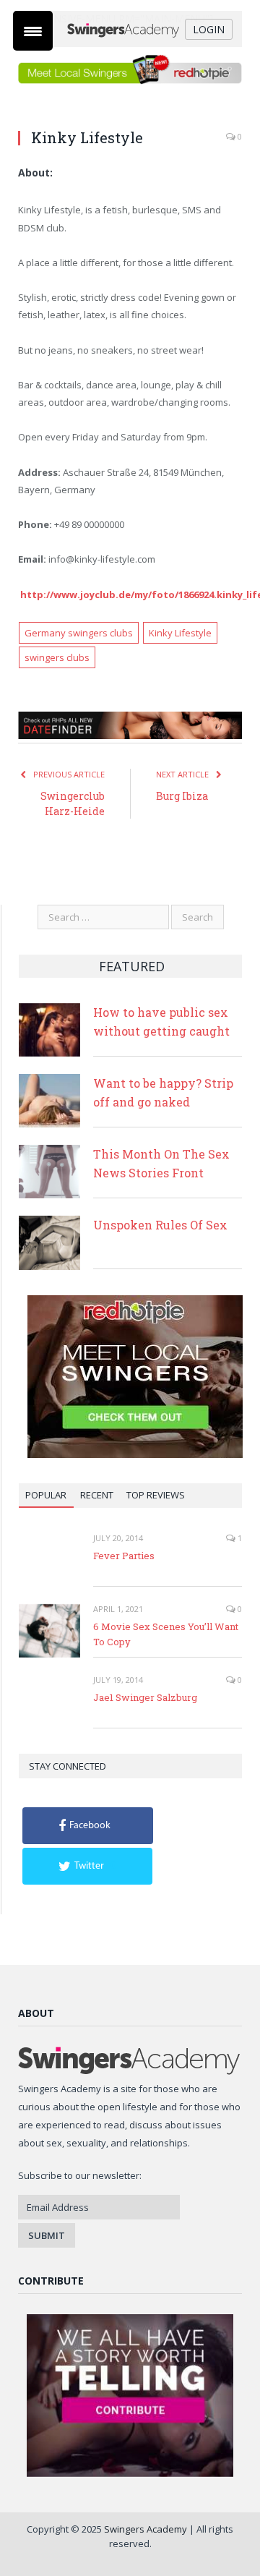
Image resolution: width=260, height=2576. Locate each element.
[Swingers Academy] (130, 29)
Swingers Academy (146, 2529)
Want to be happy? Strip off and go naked (163, 1092)
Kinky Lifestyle (180, 633)
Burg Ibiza (182, 796)
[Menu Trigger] (33, 31)
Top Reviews (156, 1495)
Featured (132, 966)
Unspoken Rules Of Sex (160, 1225)
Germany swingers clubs (79, 633)
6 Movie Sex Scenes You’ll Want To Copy (166, 1634)
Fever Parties (124, 1556)
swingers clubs (57, 657)
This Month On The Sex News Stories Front (161, 1163)
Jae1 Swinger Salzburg (145, 1697)
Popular (46, 1495)
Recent (97, 1495)
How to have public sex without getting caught (161, 1022)
